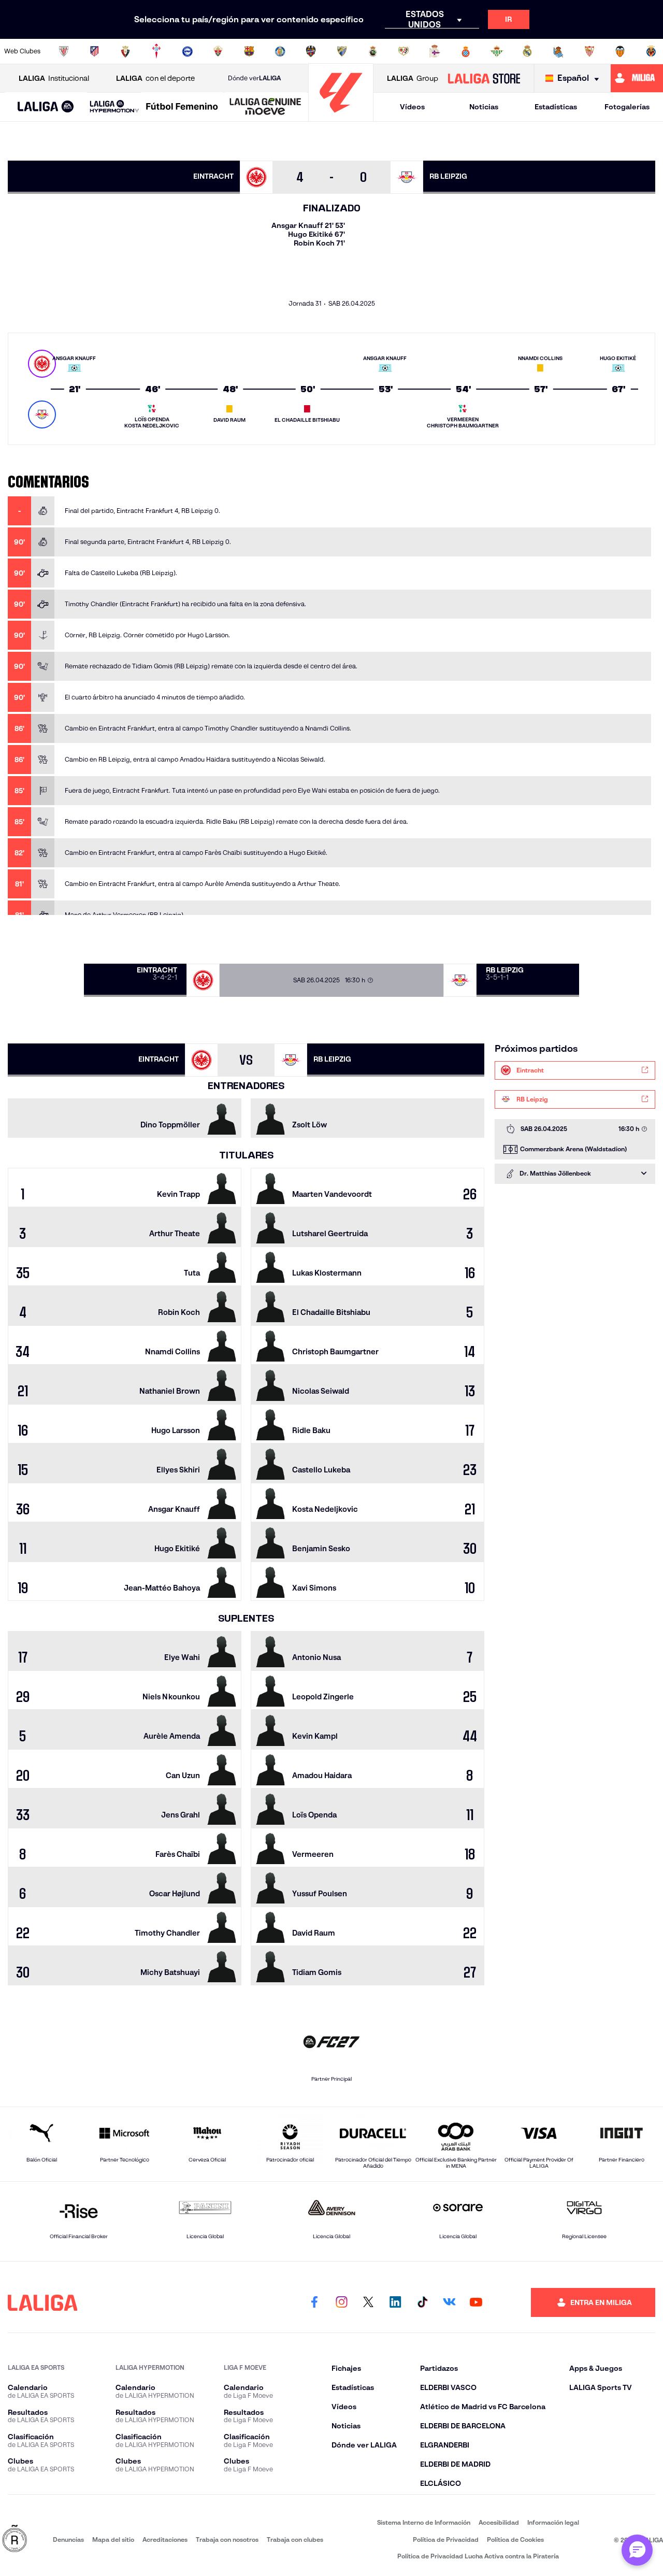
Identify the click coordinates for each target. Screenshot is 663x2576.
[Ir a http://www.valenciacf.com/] (620, 51)
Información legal (553, 2522)
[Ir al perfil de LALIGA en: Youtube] (476, 2302)
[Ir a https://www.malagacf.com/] (342, 51)
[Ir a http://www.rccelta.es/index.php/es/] (156, 51)
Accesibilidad (499, 2522)
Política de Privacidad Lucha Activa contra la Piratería (478, 2556)
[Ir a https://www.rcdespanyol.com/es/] (466, 51)
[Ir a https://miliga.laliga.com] (637, 78)
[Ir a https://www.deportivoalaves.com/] (188, 51)
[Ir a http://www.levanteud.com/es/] (311, 51)
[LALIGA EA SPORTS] (46, 107)
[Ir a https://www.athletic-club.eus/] (64, 51)
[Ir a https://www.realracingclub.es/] (373, 51)
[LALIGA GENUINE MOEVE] (265, 107)
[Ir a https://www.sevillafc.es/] (589, 51)
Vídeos (412, 107)
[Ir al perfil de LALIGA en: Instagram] (341, 2302)
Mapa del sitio (113, 2539)
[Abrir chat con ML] (637, 2550)
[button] (46, 107)
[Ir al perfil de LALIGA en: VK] (449, 2302)
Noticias (484, 107)
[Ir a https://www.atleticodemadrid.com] (94, 51)
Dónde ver (254, 78)
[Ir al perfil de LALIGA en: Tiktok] (422, 2302)
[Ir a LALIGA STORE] (484, 78)
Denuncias (68, 2539)
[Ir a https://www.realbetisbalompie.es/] (497, 51)
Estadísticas (556, 107)
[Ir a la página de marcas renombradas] (15, 2539)
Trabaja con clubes (295, 2539)
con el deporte (155, 78)
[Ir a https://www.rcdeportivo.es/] (435, 51)
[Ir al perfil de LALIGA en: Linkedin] (395, 2302)
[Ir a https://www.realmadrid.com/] (527, 51)
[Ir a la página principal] (341, 117)
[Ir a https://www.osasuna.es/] (125, 51)
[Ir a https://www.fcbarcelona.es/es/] (249, 51)
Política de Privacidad (446, 2539)
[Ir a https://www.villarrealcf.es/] (651, 51)
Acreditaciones (165, 2539)
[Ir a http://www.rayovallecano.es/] (403, 51)
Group (413, 78)
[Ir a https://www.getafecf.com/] (280, 51)
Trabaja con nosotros (227, 2539)
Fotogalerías (627, 107)
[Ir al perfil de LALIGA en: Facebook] (314, 2302)
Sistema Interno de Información (424, 2522)
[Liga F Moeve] (182, 107)
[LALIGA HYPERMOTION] (114, 107)
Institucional (54, 78)
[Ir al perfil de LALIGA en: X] (368, 2302)
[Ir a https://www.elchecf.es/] (218, 51)
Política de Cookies (515, 2539)
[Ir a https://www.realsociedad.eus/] (558, 51)
